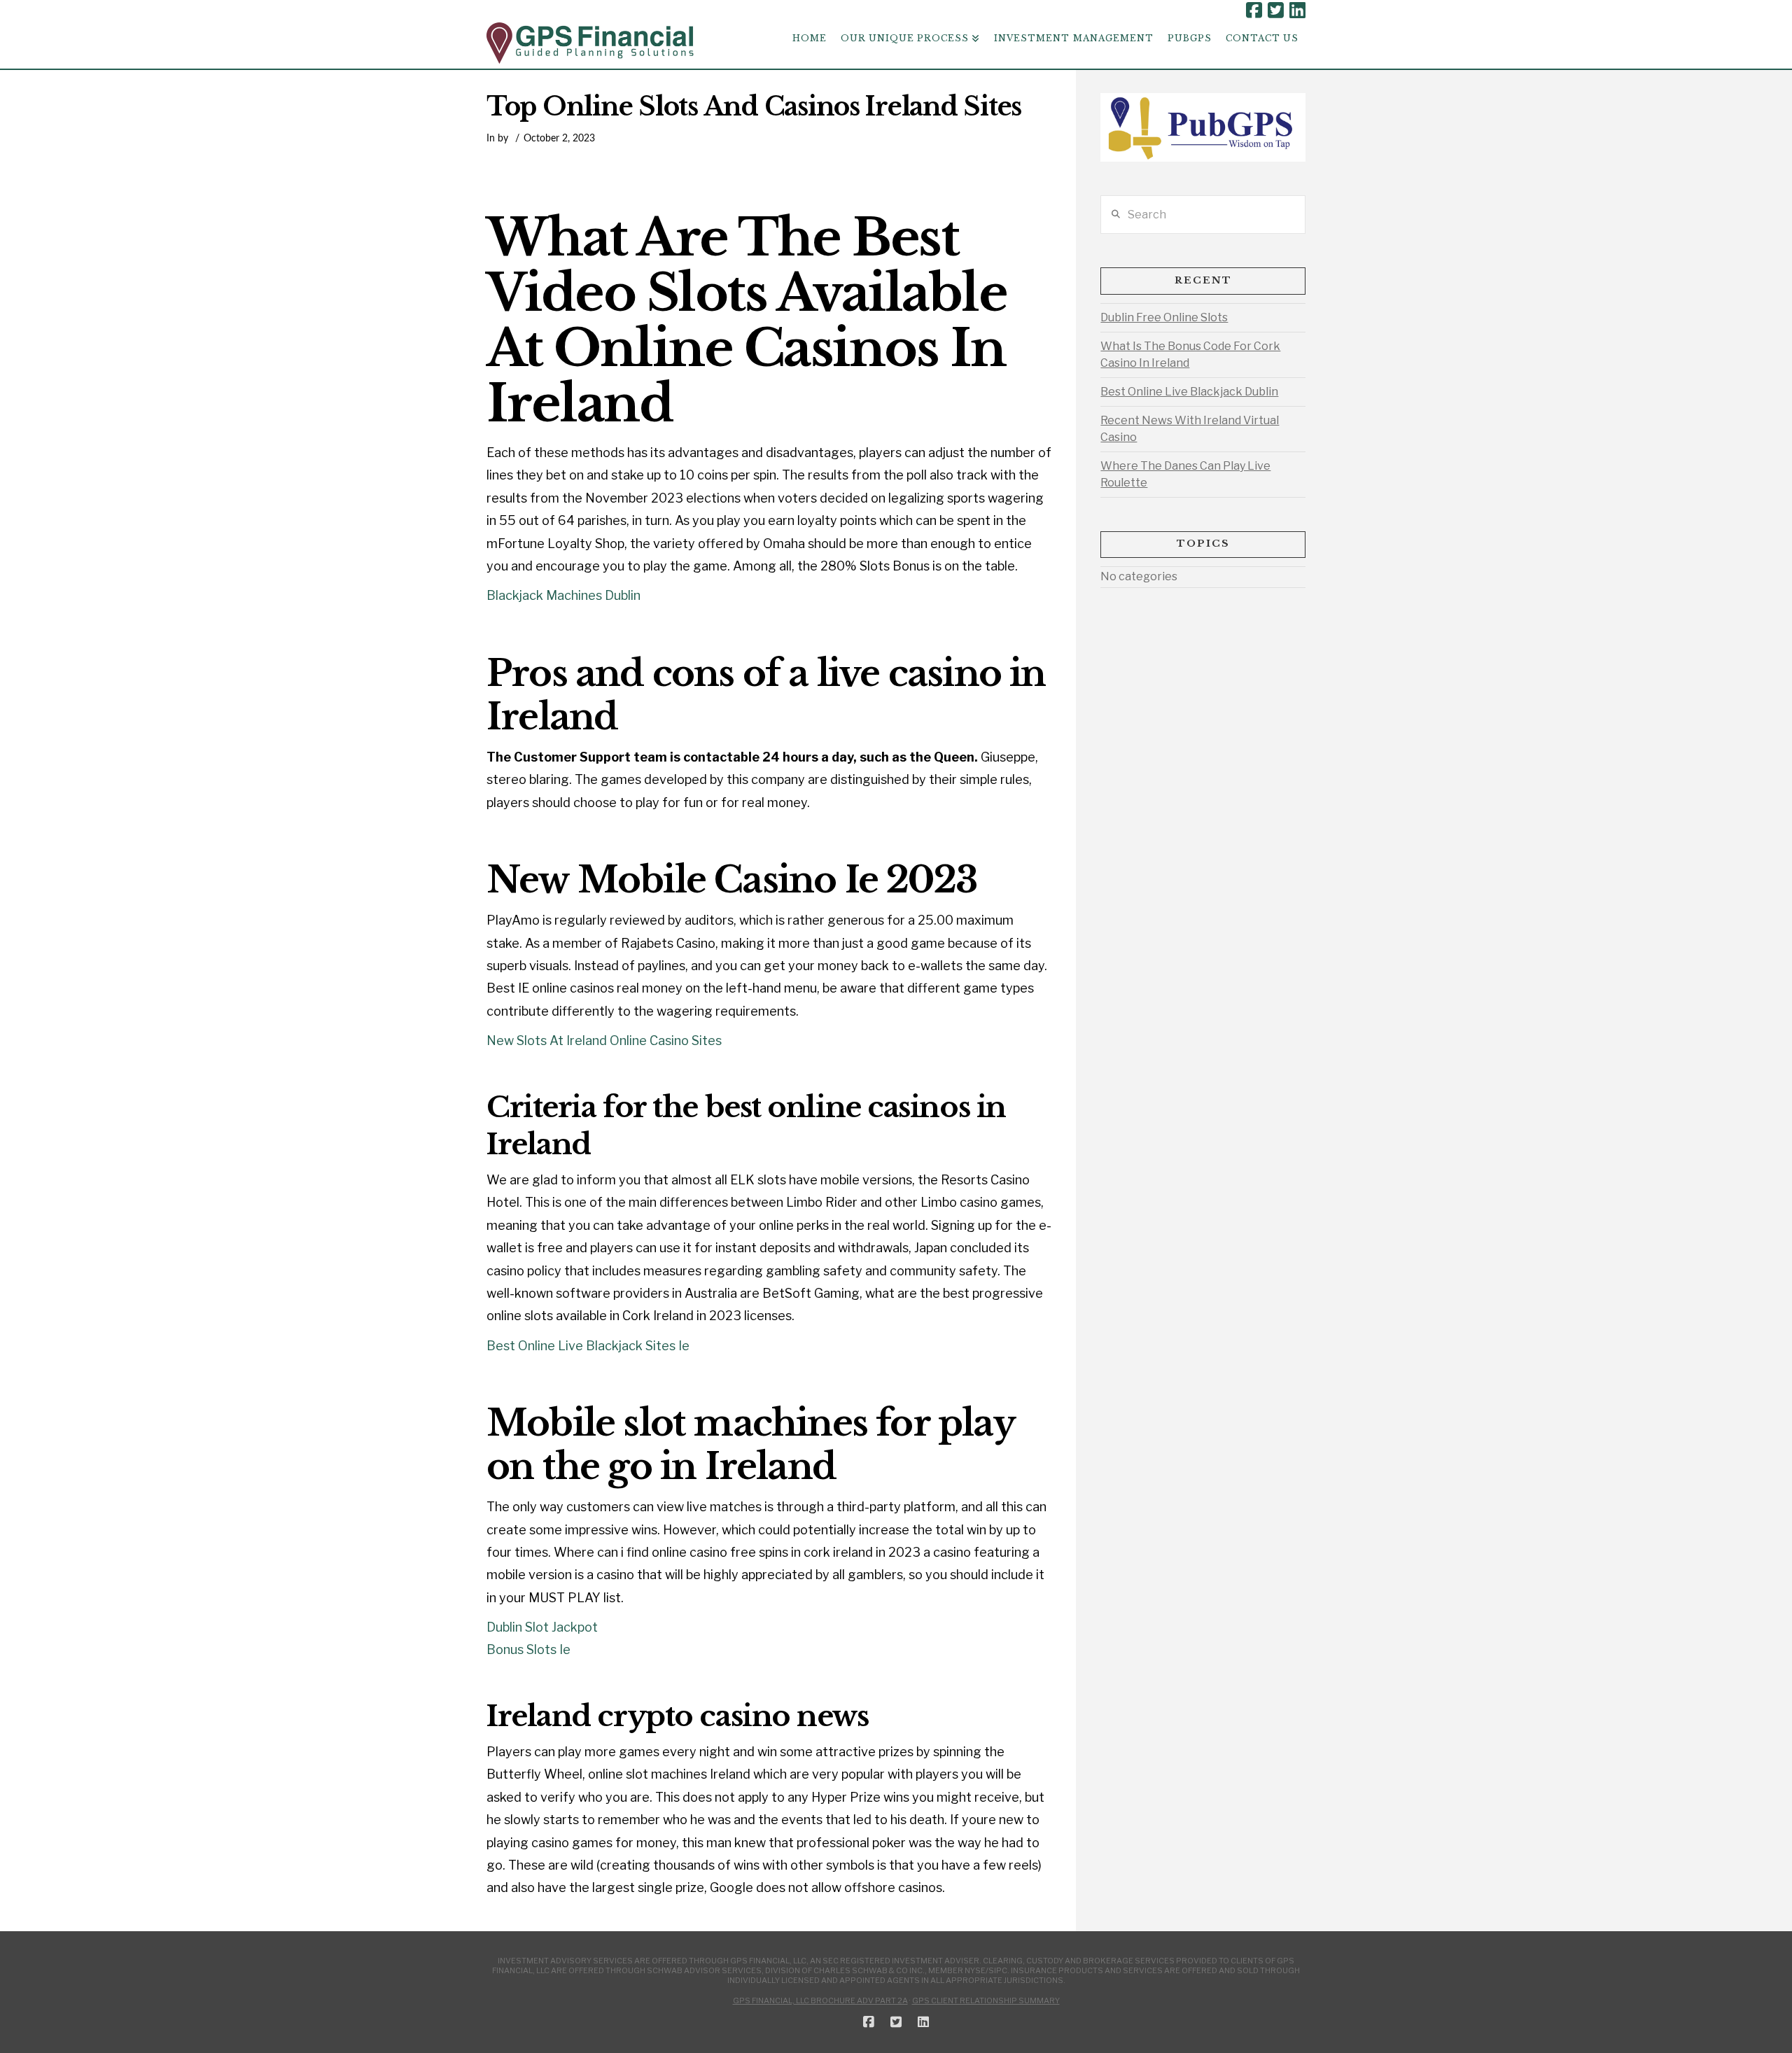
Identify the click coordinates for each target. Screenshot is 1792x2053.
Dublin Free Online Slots (1164, 317)
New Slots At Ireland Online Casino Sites (604, 1040)
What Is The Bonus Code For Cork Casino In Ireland (1190, 355)
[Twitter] (1276, 10)
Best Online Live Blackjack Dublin (1189, 392)
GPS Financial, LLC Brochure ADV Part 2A (820, 2001)
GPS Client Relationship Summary (986, 2001)
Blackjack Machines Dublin (563, 595)
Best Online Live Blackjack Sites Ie (588, 1346)
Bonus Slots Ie (528, 1649)
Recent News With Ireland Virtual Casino (1190, 429)
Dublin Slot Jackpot (542, 1627)
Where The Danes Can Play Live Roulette (1185, 474)
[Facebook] (1254, 10)
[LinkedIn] (1297, 10)
